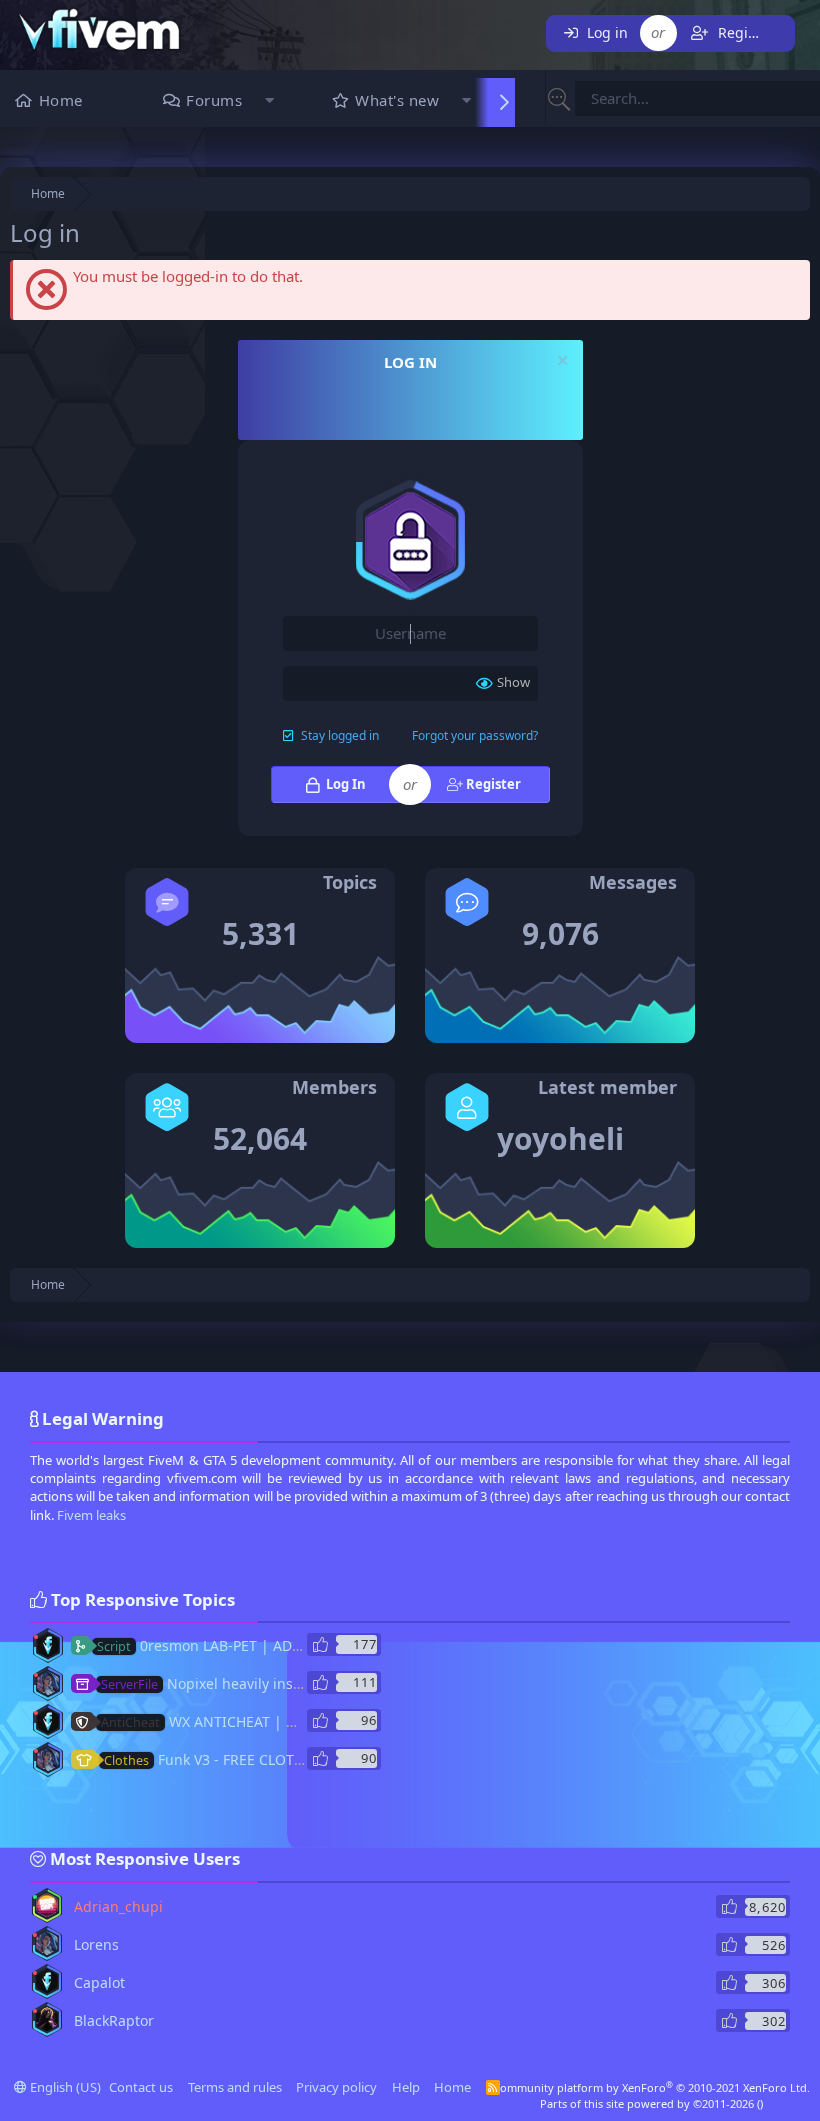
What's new (397, 100)
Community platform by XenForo (651, 2087)
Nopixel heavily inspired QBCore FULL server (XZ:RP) (307, 1683)
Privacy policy (336, 2087)
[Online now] (35, 1897)
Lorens (96, 1944)
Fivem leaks (91, 1515)
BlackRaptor (114, 2020)
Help (406, 2087)
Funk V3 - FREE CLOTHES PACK (231, 1759)
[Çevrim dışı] (36, 1637)
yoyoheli (560, 1138)
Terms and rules (235, 2087)
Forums (214, 100)
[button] (269, 102)
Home (61, 100)
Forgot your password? (475, 735)
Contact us (141, 2087)
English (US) (64, 2087)
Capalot (99, 1982)
